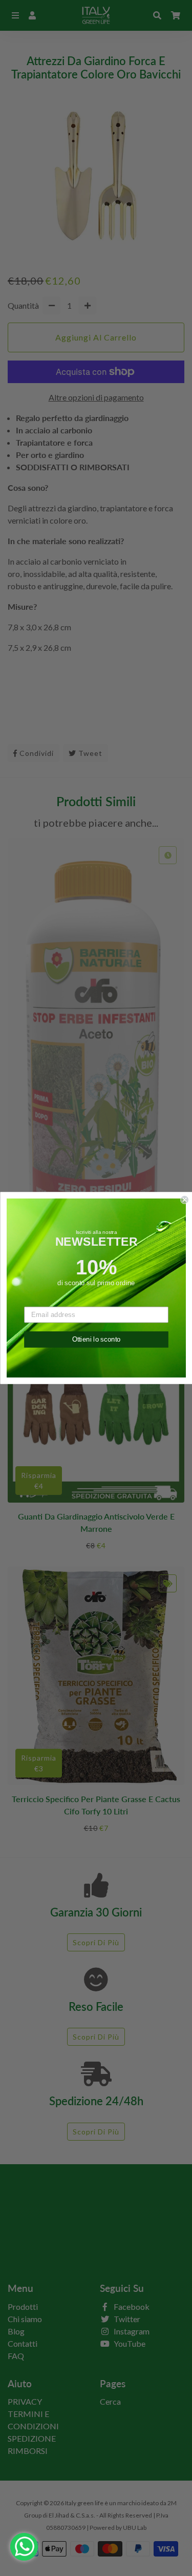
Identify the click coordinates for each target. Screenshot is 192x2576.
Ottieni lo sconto (96, 1339)
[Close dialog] (185, 1200)
